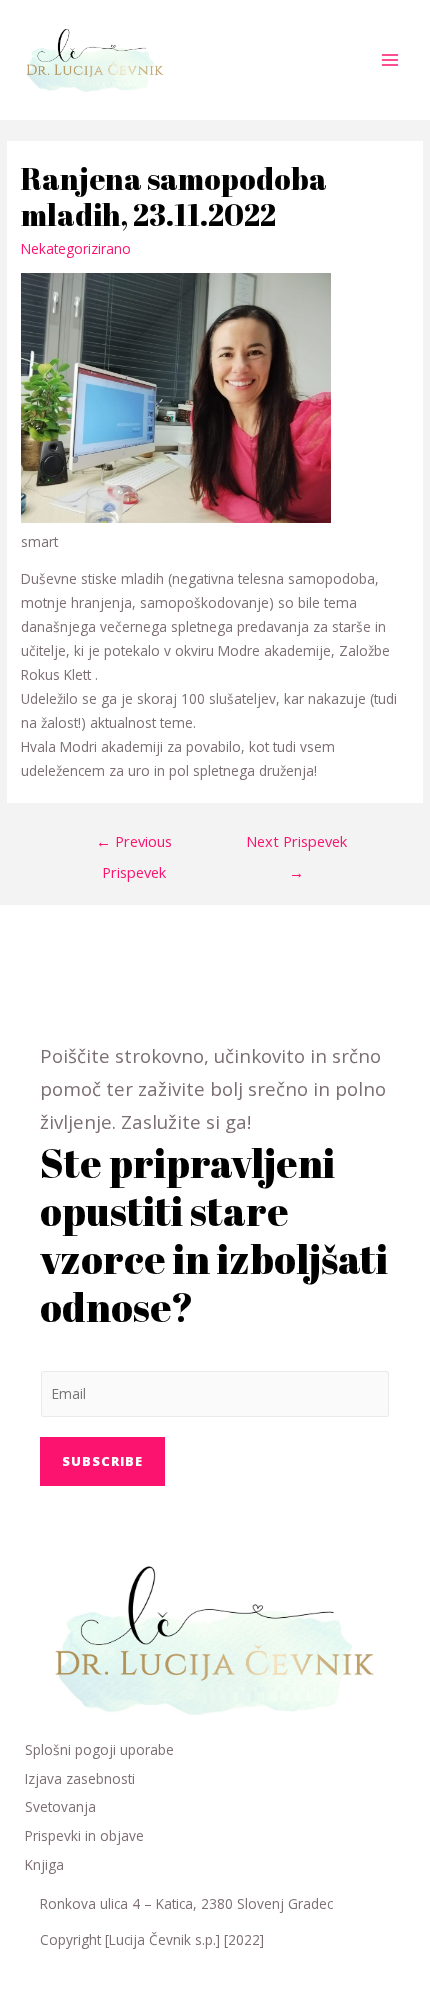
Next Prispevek (296, 845)
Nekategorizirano (76, 248)
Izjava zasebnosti (80, 1778)
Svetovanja (60, 1806)
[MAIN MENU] (390, 60)
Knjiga (44, 1864)
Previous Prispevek (134, 845)
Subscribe (102, 1461)
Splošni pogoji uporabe (99, 1749)
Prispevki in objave (84, 1835)
